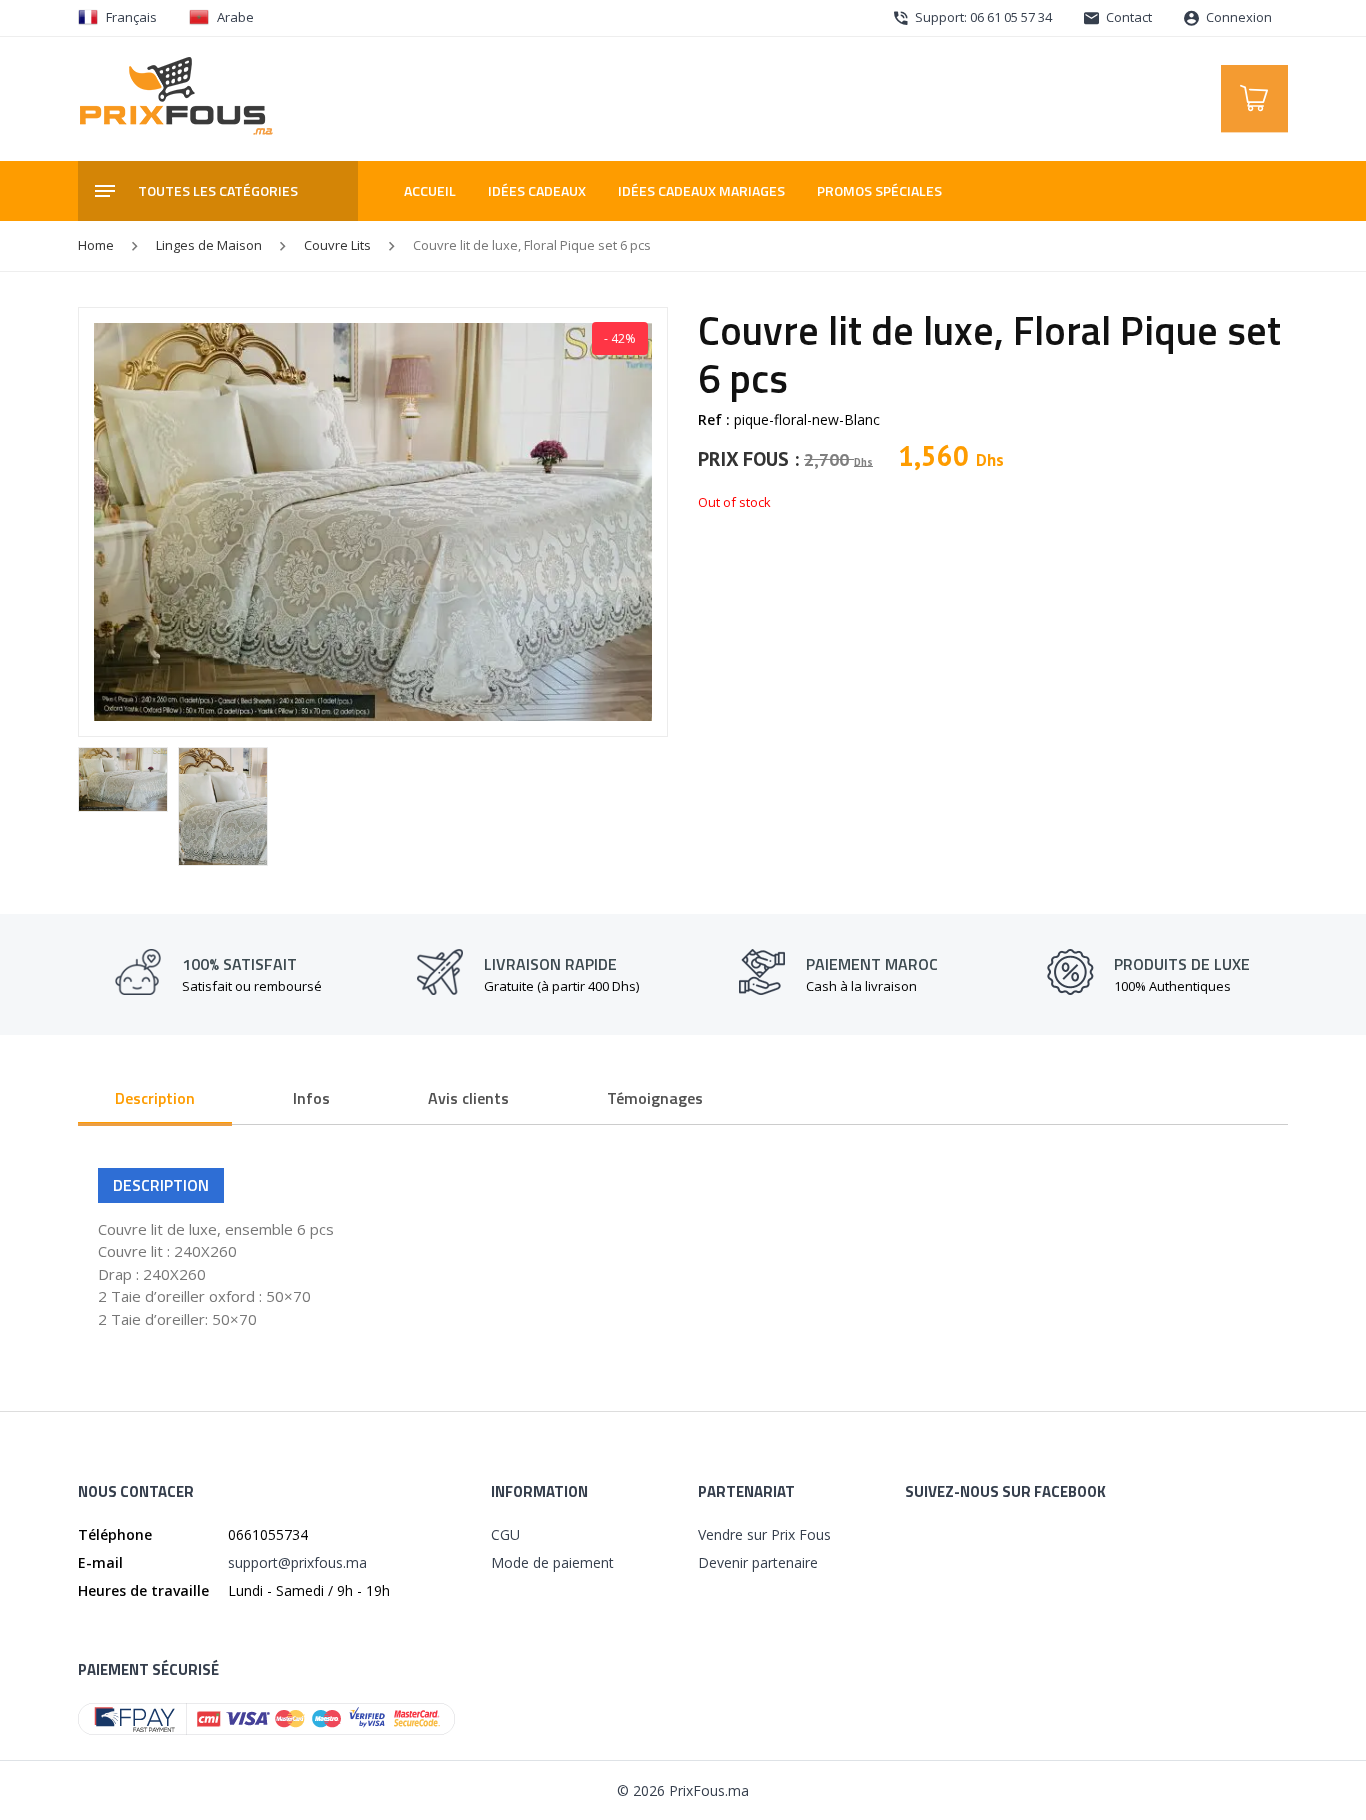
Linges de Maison (209, 245)
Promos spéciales (879, 190)
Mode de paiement (552, 1562)
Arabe (235, 17)
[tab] (155, 1100)
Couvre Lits (337, 245)
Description (155, 1098)
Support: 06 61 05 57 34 (982, 17)
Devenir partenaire (758, 1562)
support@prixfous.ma (297, 1562)
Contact (1127, 17)
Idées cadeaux (537, 190)
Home (96, 245)
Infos (311, 1098)
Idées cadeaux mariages (701, 190)
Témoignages (655, 1098)
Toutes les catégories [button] (218, 190)
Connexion (1237, 17)
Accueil (430, 190)
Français (131, 17)
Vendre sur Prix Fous (764, 1534)
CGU (505, 1534)
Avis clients (468, 1098)
